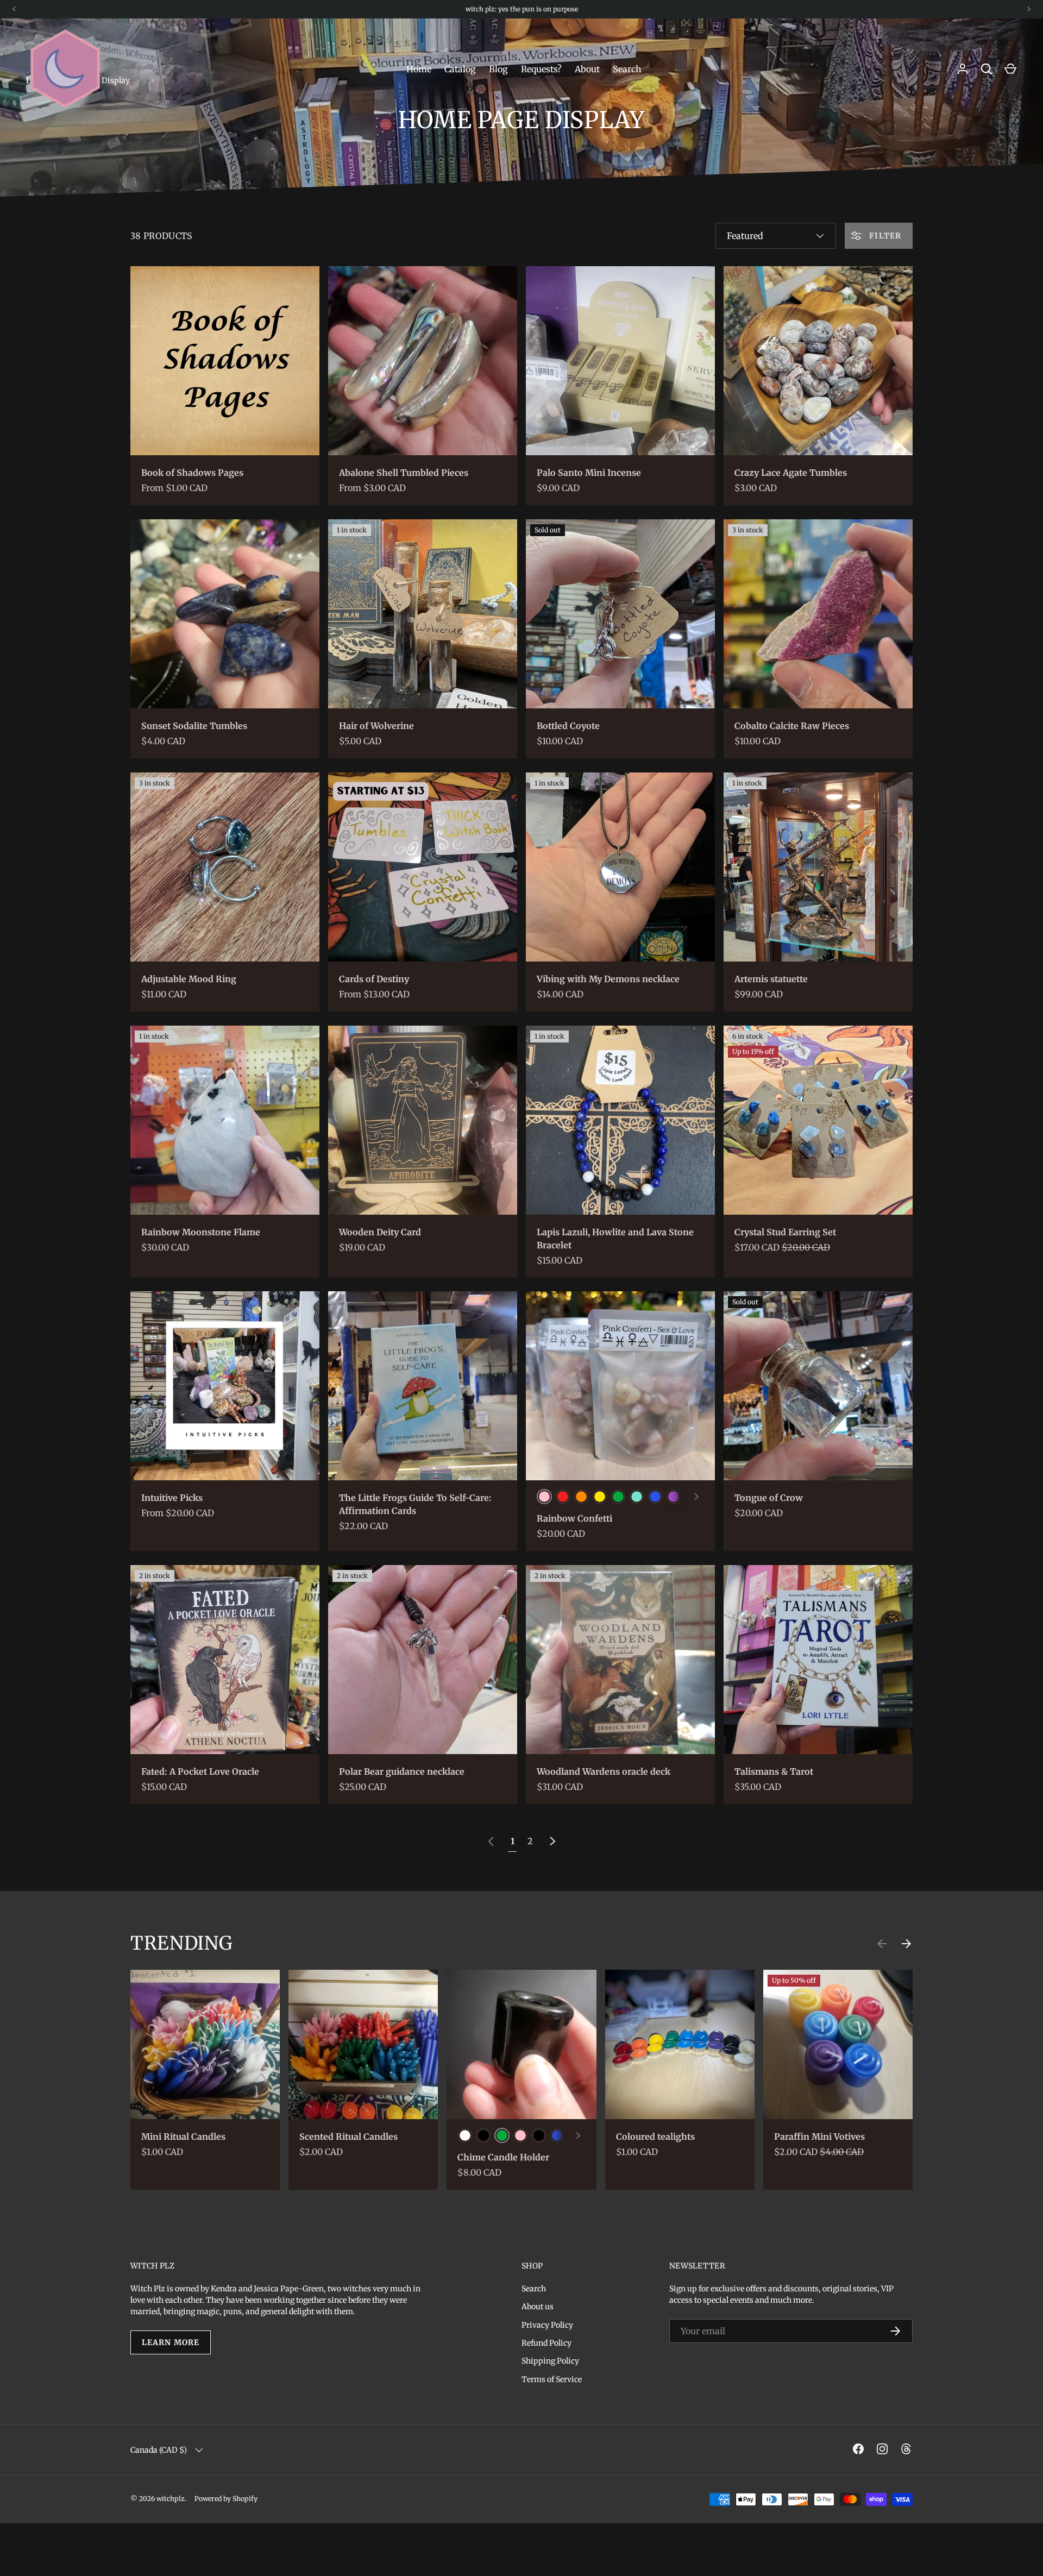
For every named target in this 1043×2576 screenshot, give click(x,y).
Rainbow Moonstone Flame (201, 1232)
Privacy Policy (547, 2325)
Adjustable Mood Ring (189, 979)
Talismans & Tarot (774, 1771)
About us (538, 2307)
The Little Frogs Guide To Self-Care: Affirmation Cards (415, 1504)
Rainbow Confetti (574, 1518)
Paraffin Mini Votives (819, 2137)
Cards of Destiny (374, 979)
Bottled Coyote (568, 726)
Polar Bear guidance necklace (402, 1771)
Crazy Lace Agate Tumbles (791, 473)
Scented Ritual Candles (348, 2137)
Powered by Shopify (226, 2499)
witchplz (171, 2499)
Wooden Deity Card (380, 1232)
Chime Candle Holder (503, 2157)
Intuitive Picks (172, 1498)
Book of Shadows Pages (192, 473)
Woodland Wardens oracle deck (604, 1771)
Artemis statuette (771, 979)
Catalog (460, 69)
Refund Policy (546, 2343)
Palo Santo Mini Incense (589, 473)
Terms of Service (552, 2379)
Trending (181, 1943)
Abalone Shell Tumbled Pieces (404, 473)
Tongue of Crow (769, 1498)
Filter (884, 236)
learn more (171, 2342)
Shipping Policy (550, 2361)
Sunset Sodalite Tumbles (194, 726)
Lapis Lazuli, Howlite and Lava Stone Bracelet (615, 1239)
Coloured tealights (655, 2137)
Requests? (541, 69)
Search (627, 69)
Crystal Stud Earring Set (785, 1232)
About (587, 69)
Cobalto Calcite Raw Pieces (792, 726)
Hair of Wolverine (376, 726)
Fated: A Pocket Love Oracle (200, 1771)
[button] (1010, 69)
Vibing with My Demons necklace (608, 979)
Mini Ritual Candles (183, 2137)
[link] (491, 1841)
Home (419, 69)
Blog (498, 69)
